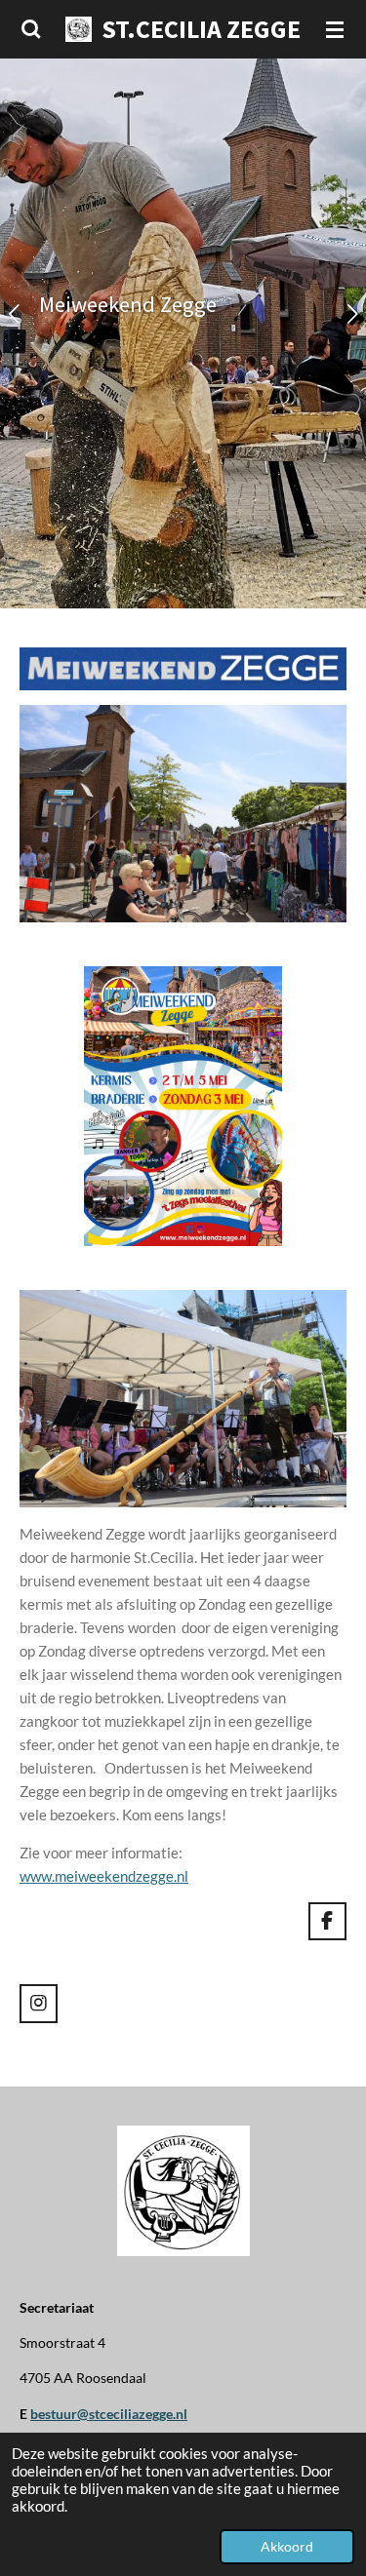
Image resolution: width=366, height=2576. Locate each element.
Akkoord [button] (287, 2547)
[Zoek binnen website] (31, 29)
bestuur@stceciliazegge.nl (109, 2414)
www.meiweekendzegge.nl (104, 1876)
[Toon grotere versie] (183, 1106)
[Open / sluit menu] (335, 29)
